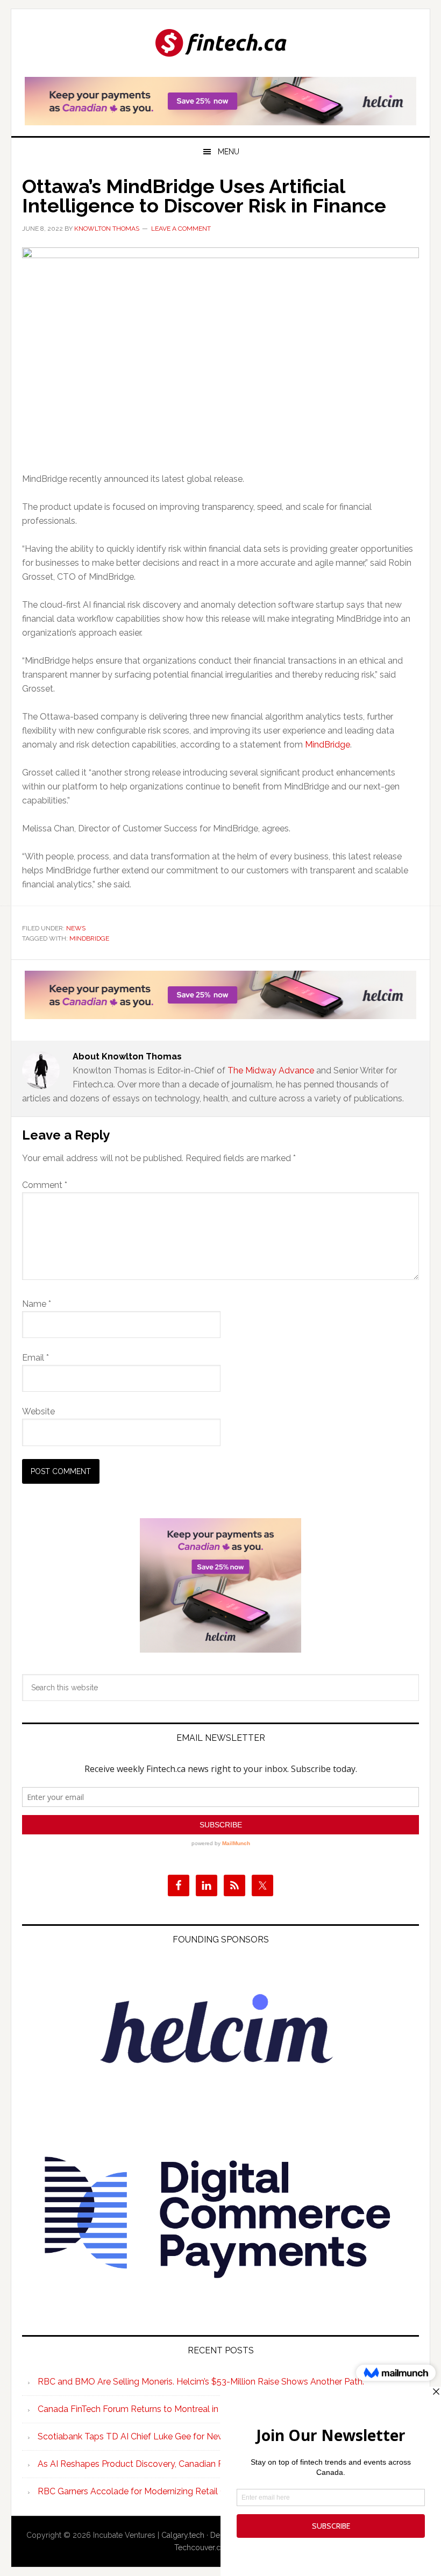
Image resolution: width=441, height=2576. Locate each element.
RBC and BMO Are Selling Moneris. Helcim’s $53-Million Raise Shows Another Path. (201, 2382)
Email (35, 1358)
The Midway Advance (271, 1070)
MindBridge (328, 745)
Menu (229, 152)
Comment (45, 1185)
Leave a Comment (181, 229)
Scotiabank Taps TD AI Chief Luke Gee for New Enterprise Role (162, 2436)
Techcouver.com (203, 2547)
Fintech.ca (220, 44)
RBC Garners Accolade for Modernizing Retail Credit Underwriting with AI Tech (192, 2491)
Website (38, 1411)
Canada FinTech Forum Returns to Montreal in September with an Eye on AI (187, 2409)
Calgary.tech (183, 2535)
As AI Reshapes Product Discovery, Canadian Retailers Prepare (161, 2464)
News (76, 928)
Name (37, 1304)
